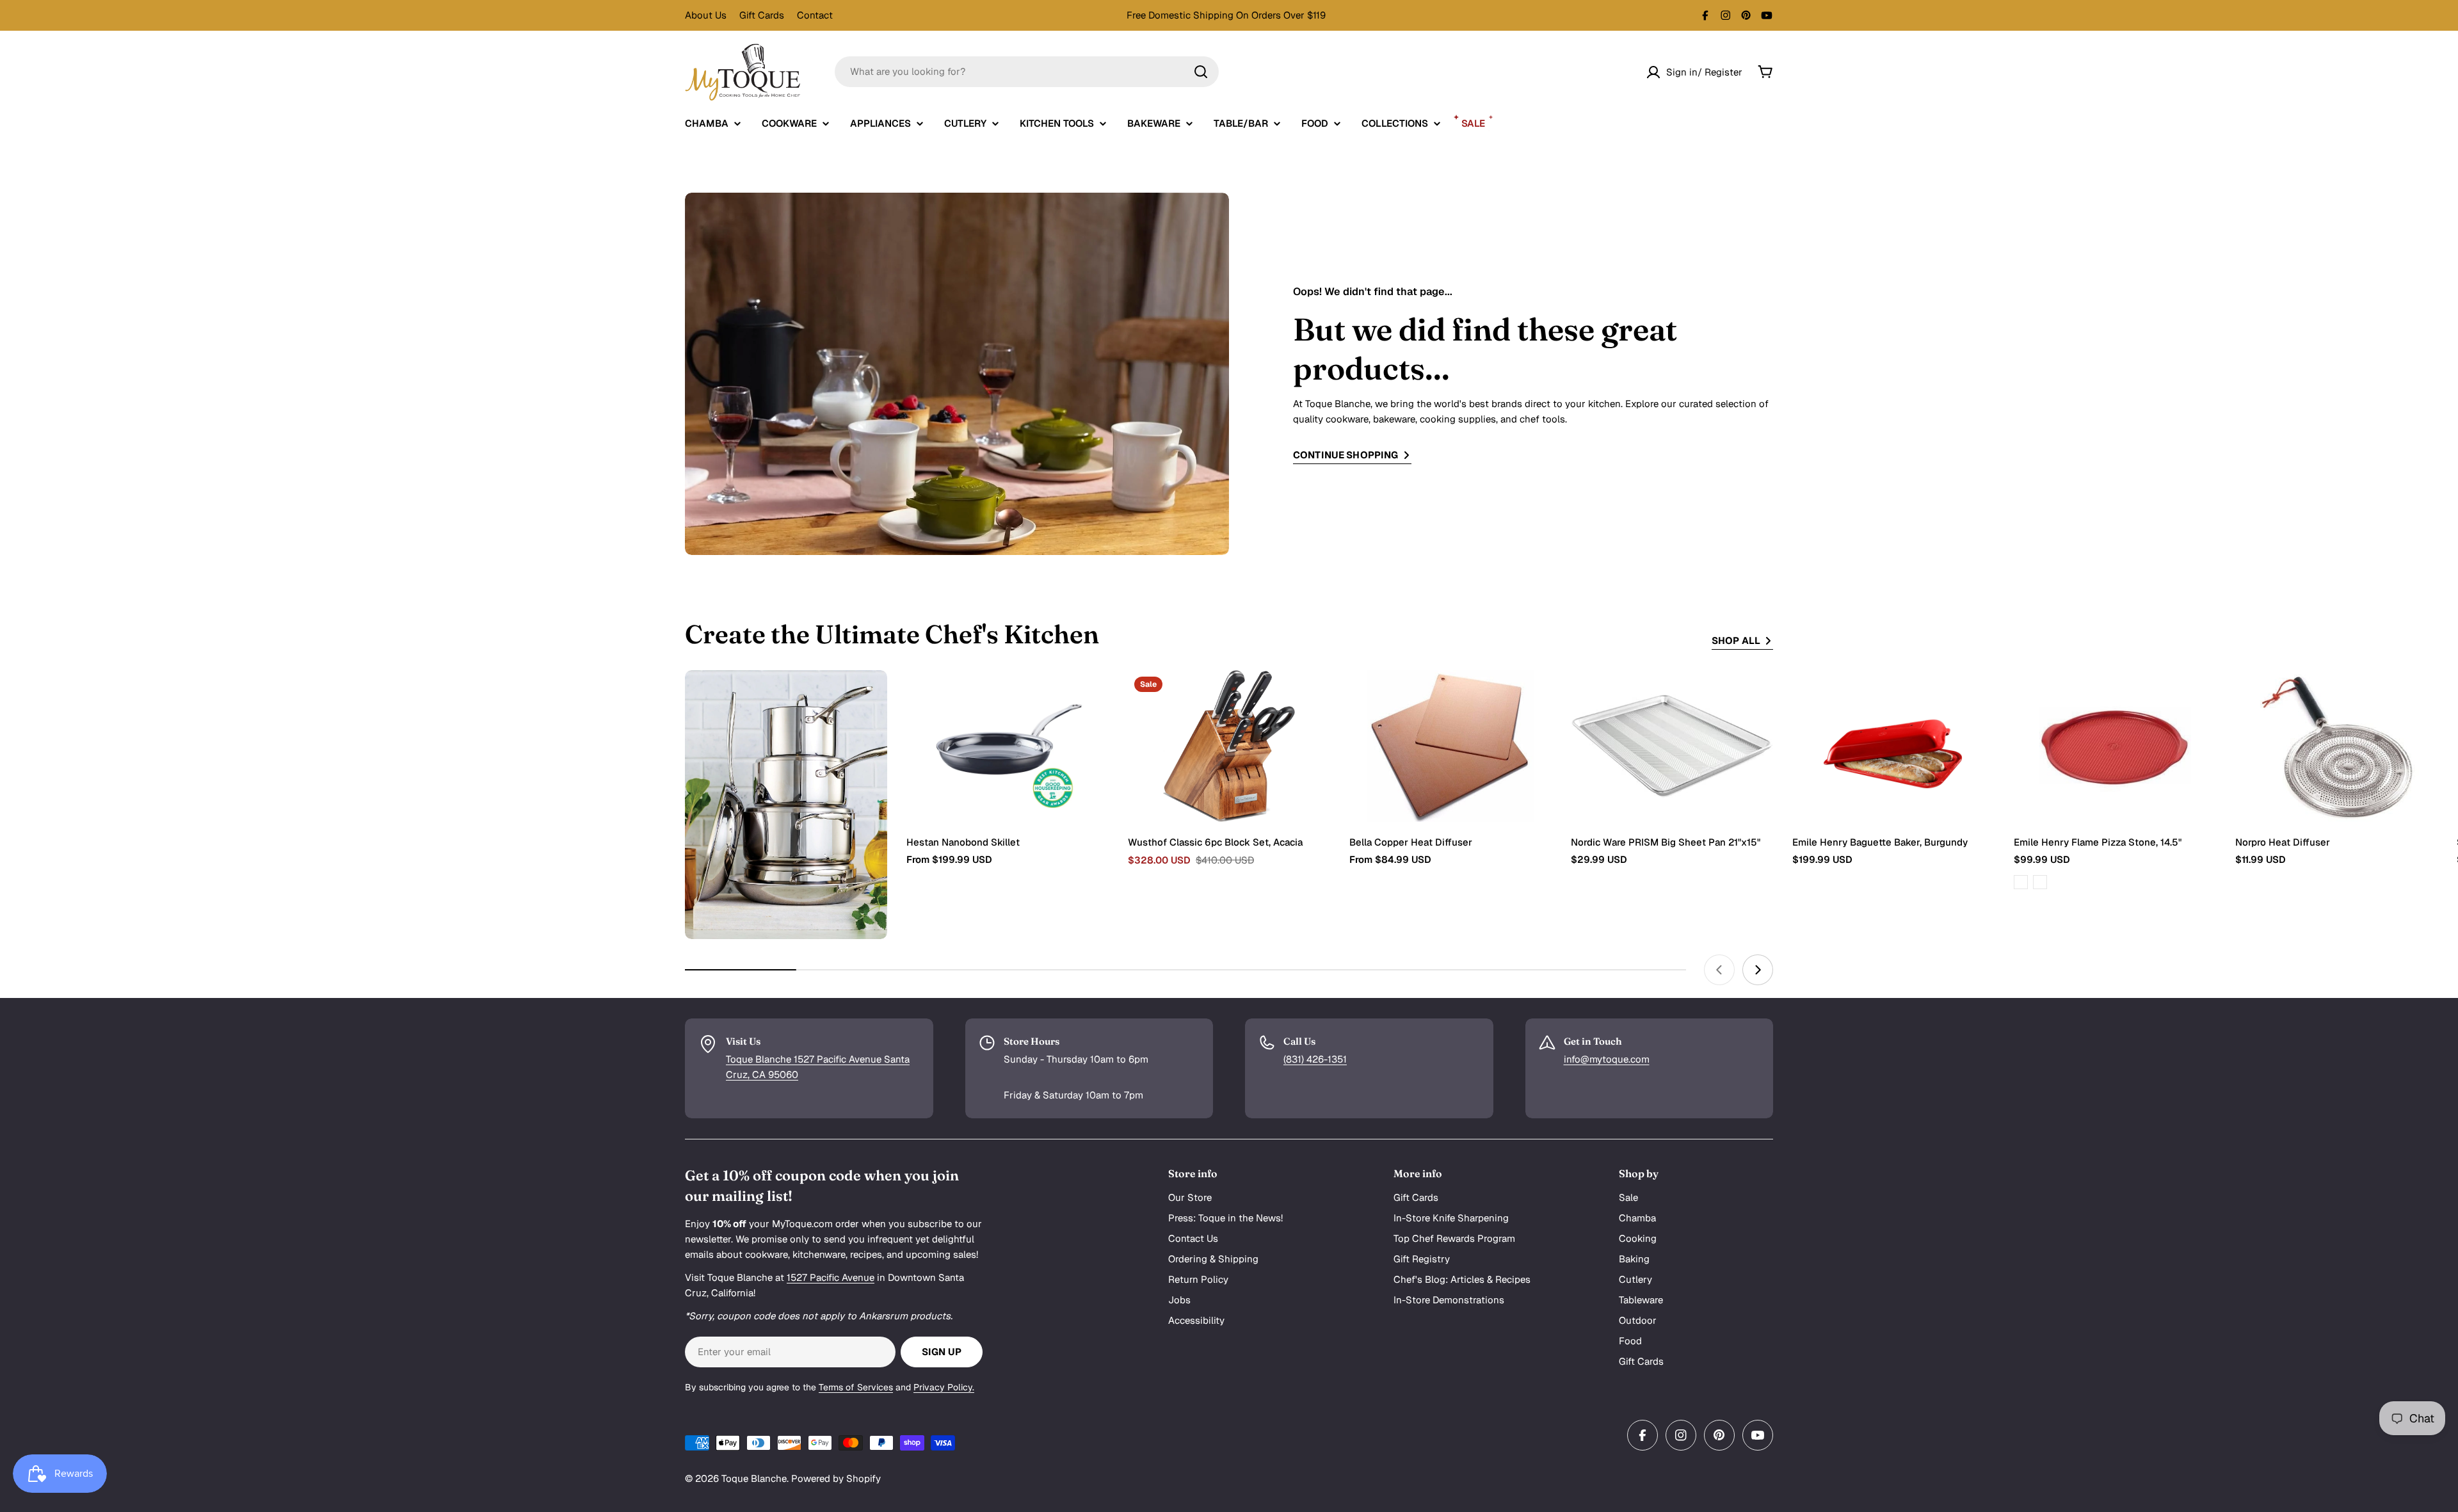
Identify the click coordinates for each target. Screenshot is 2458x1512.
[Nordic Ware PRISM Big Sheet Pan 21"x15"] (1672, 746)
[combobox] (1027, 72)
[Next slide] (1758, 970)
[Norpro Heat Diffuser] (2336, 746)
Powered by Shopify (836, 1478)
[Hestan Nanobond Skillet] (1008, 746)
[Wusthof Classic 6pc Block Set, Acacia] (1229, 746)
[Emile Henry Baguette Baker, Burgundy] (1893, 746)
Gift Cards (762, 15)
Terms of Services (856, 1387)
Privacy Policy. (944, 1387)
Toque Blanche (754, 1478)
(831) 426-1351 (1315, 1059)
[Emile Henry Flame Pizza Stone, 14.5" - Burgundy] (2021, 882)
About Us (706, 15)
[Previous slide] (1719, 970)
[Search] (1201, 72)
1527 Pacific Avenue (831, 1277)
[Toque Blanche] (786, 805)
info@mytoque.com (1607, 1059)
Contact (815, 15)
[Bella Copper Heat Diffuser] (1450, 746)
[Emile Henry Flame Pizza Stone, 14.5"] (2115, 746)
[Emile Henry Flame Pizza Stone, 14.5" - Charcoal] (2040, 882)
